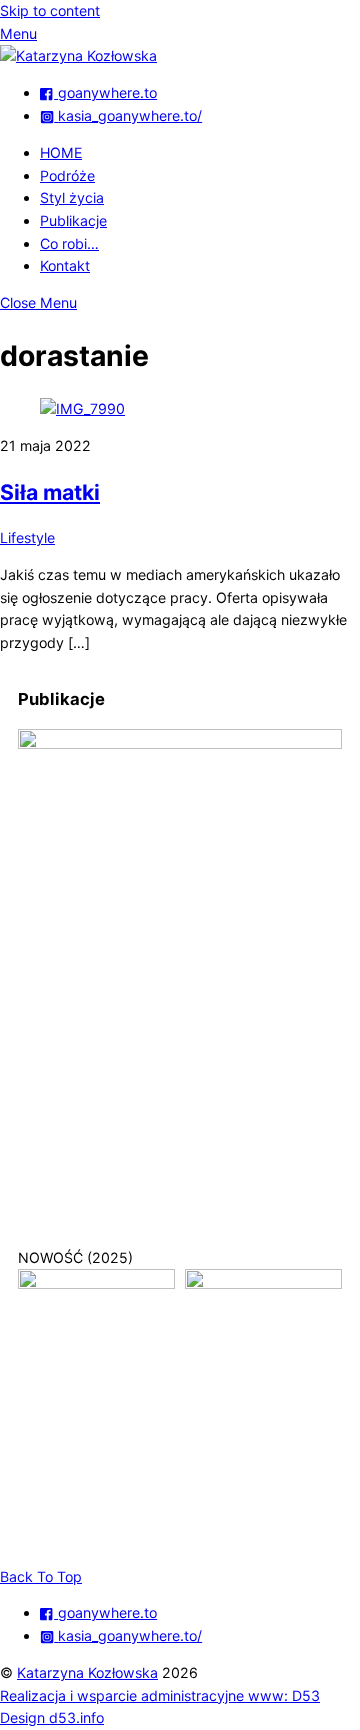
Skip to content (50, 10)
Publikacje (73, 220)
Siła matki (50, 492)
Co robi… (69, 243)
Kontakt (65, 265)
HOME (61, 152)
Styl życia (72, 197)
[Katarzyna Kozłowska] (78, 55)
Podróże (67, 175)
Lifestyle (27, 537)
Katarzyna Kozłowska (87, 1672)
